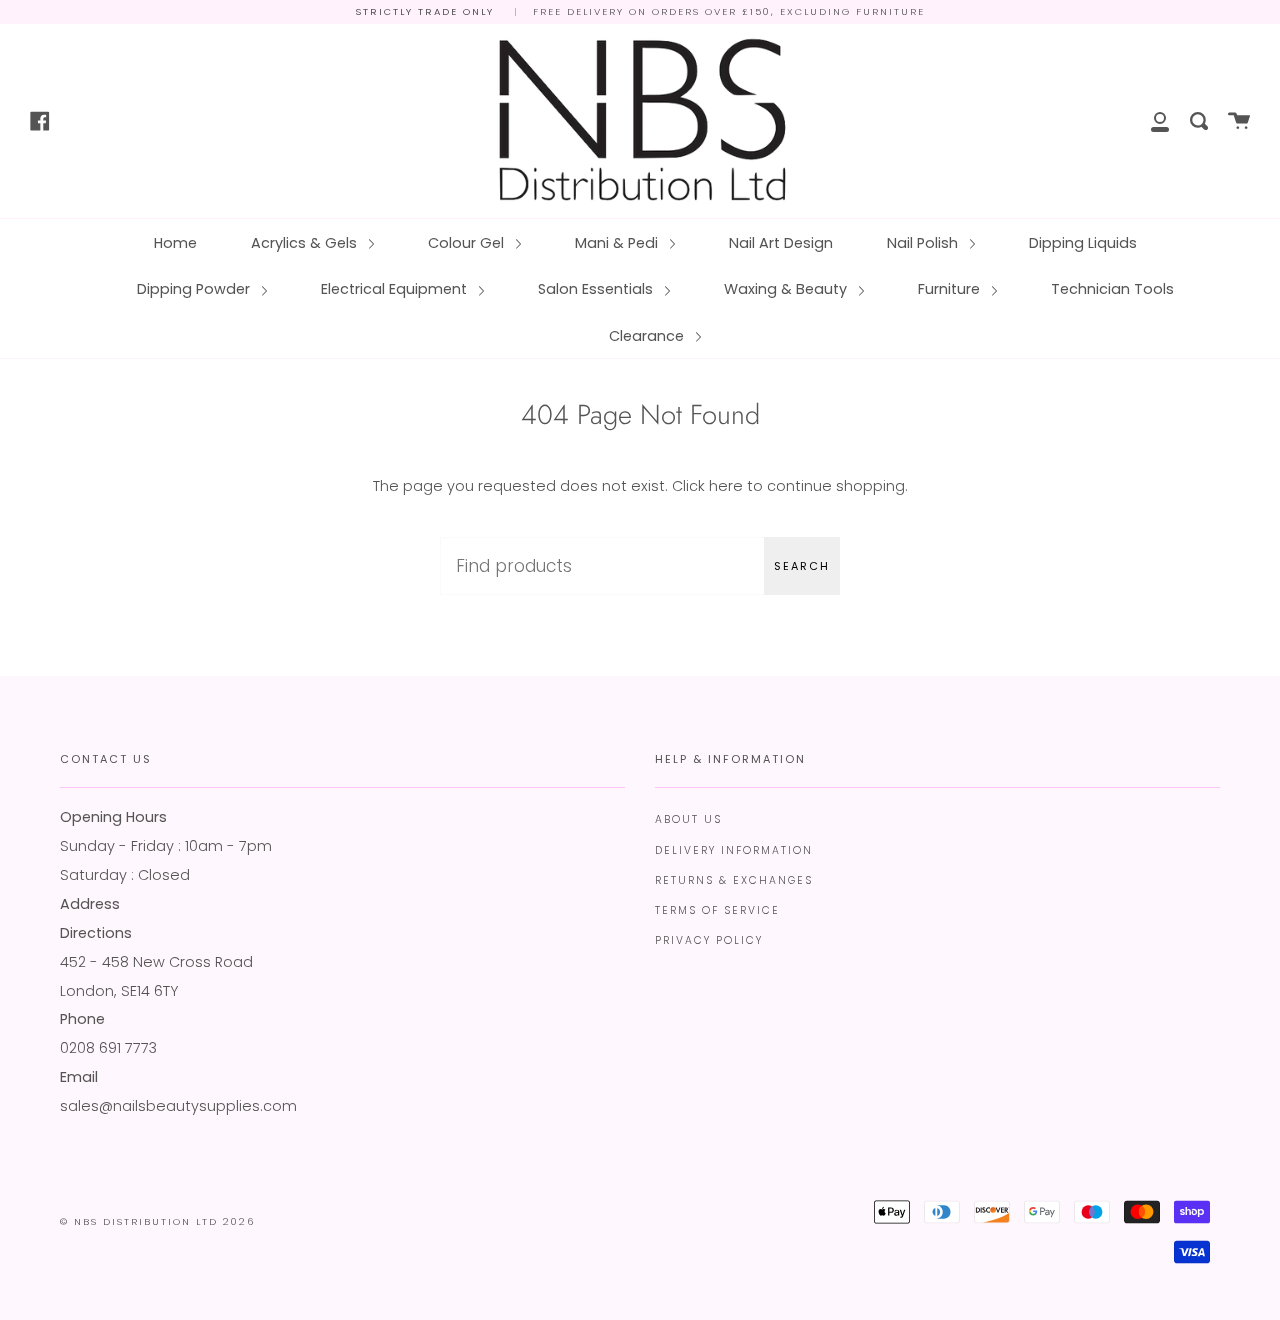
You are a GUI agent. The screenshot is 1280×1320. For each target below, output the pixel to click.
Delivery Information (734, 850)
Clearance (648, 336)
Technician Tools (1112, 289)
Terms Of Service (717, 910)
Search (802, 566)
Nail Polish (924, 243)
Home (175, 243)
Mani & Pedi (618, 243)
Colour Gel (468, 243)
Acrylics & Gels (306, 243)
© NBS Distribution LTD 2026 (157, 1221)
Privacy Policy (709, 940)
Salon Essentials (597, 289)
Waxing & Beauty (787, 289)
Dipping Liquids (1083, 243)
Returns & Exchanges (734, 880)
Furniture (951, 289)
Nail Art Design (781, 243)
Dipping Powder (195, 289)
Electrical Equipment (396, 289)
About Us (688, 819)
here (726, 486)
